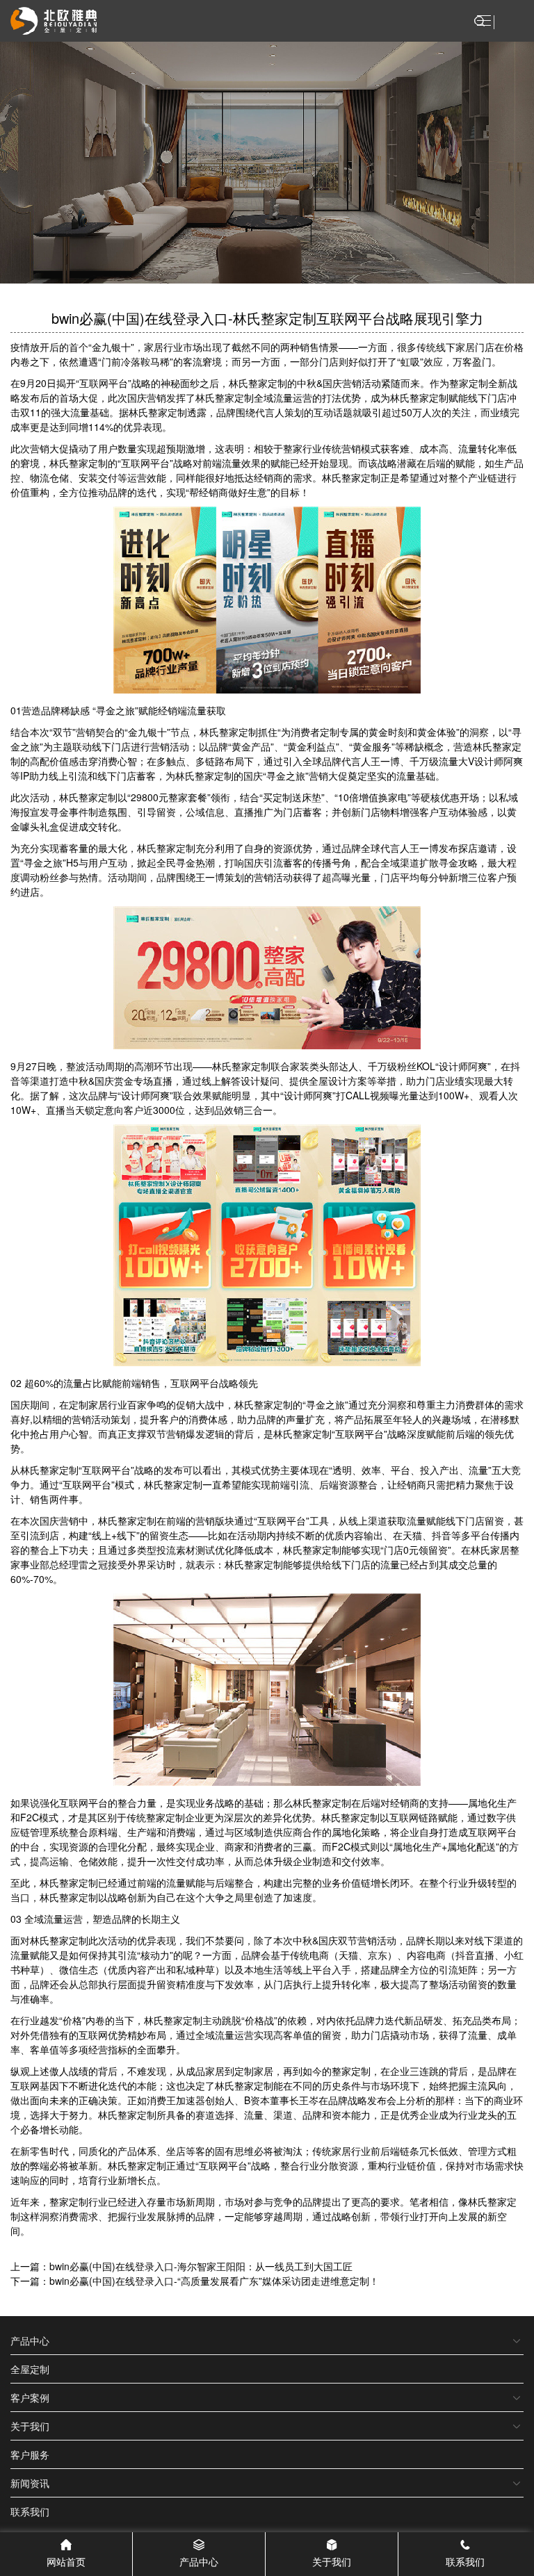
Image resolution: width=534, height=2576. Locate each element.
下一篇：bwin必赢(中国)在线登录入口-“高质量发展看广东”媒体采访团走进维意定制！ (195, 2281)
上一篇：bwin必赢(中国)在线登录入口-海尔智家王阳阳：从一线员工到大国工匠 (181, 2266)
